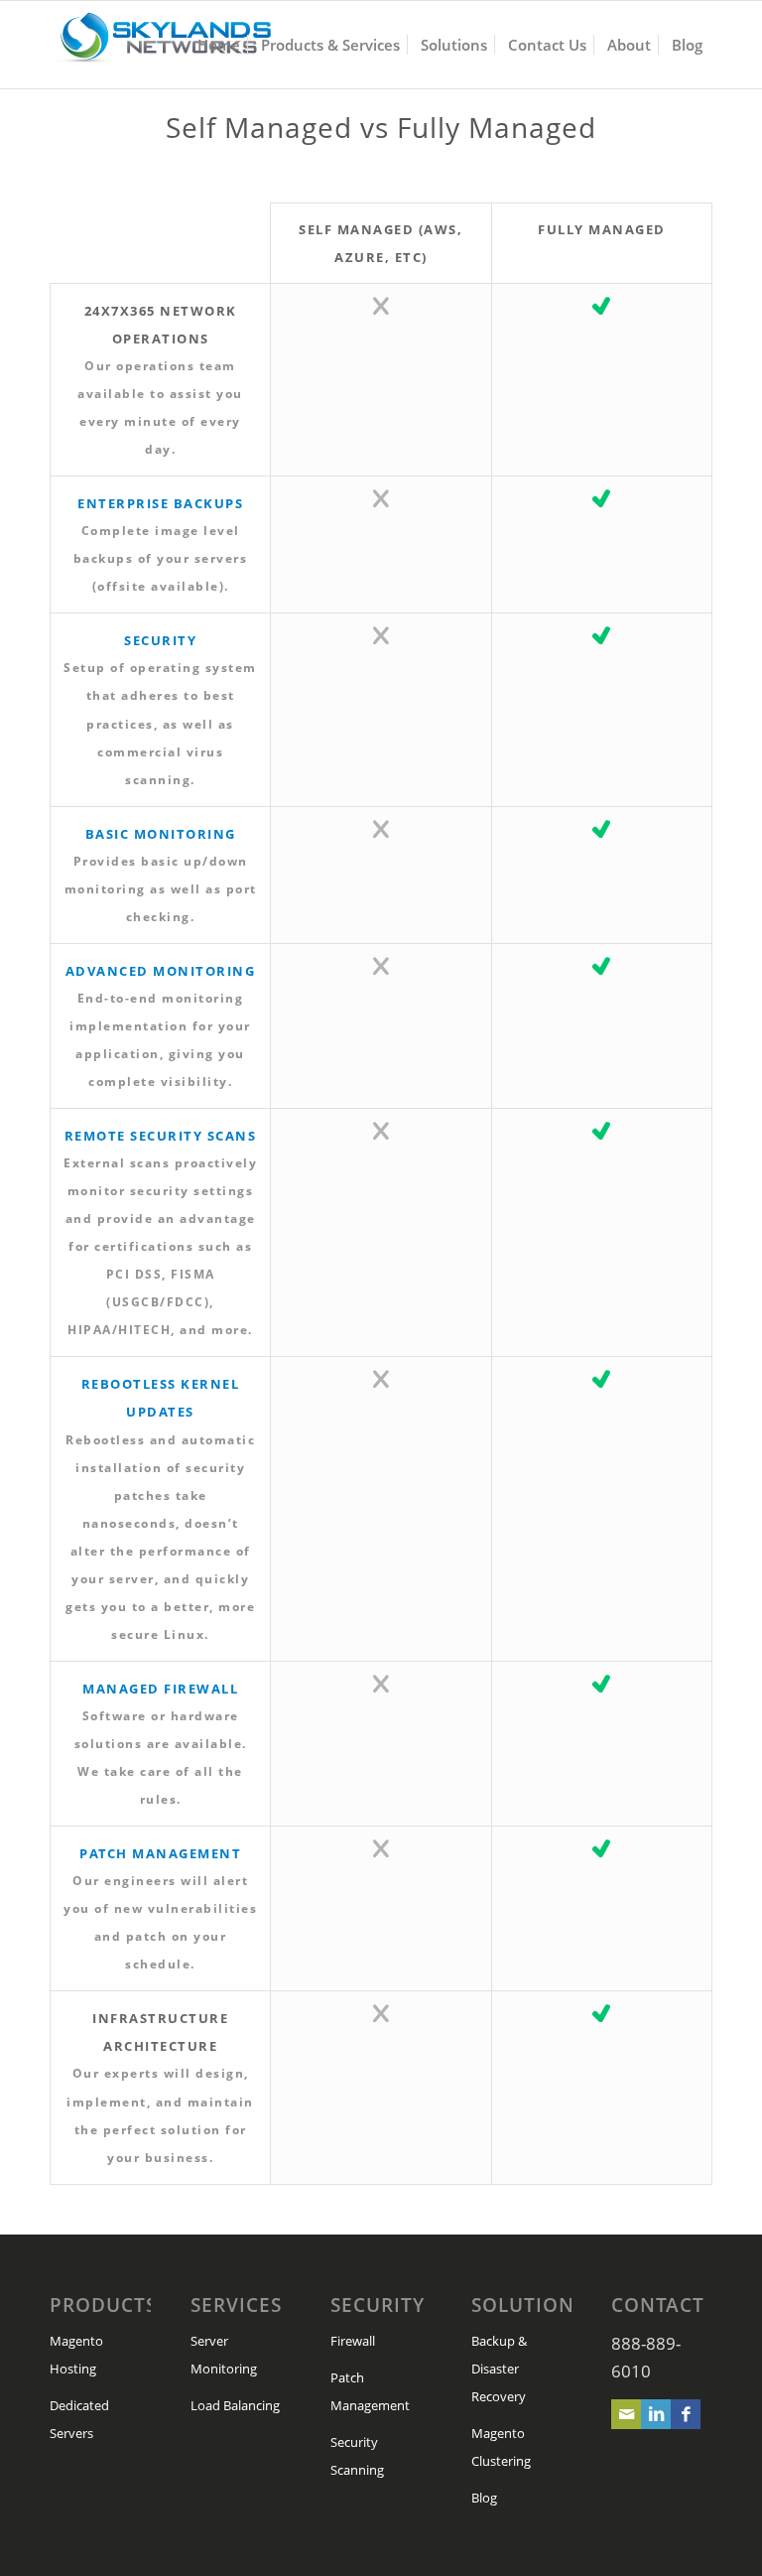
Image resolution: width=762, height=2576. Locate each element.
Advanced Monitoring (161, 971)
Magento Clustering (501, 2447)
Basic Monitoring (161, 834)
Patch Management (160, 1853)
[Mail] (626, 2414)
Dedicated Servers (79, 2419)
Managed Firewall (160, 1689)
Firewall (353, 2341)
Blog (484, 2498)
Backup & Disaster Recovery (499, 2369)
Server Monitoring (224, 2355)
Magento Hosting (76, 2355)
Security (160, 640)
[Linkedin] (656, 2414)
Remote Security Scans (161, 1136)
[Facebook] (686, 2414)
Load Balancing (235, 2405)
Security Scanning (357, 2456)
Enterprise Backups (160, 503)
